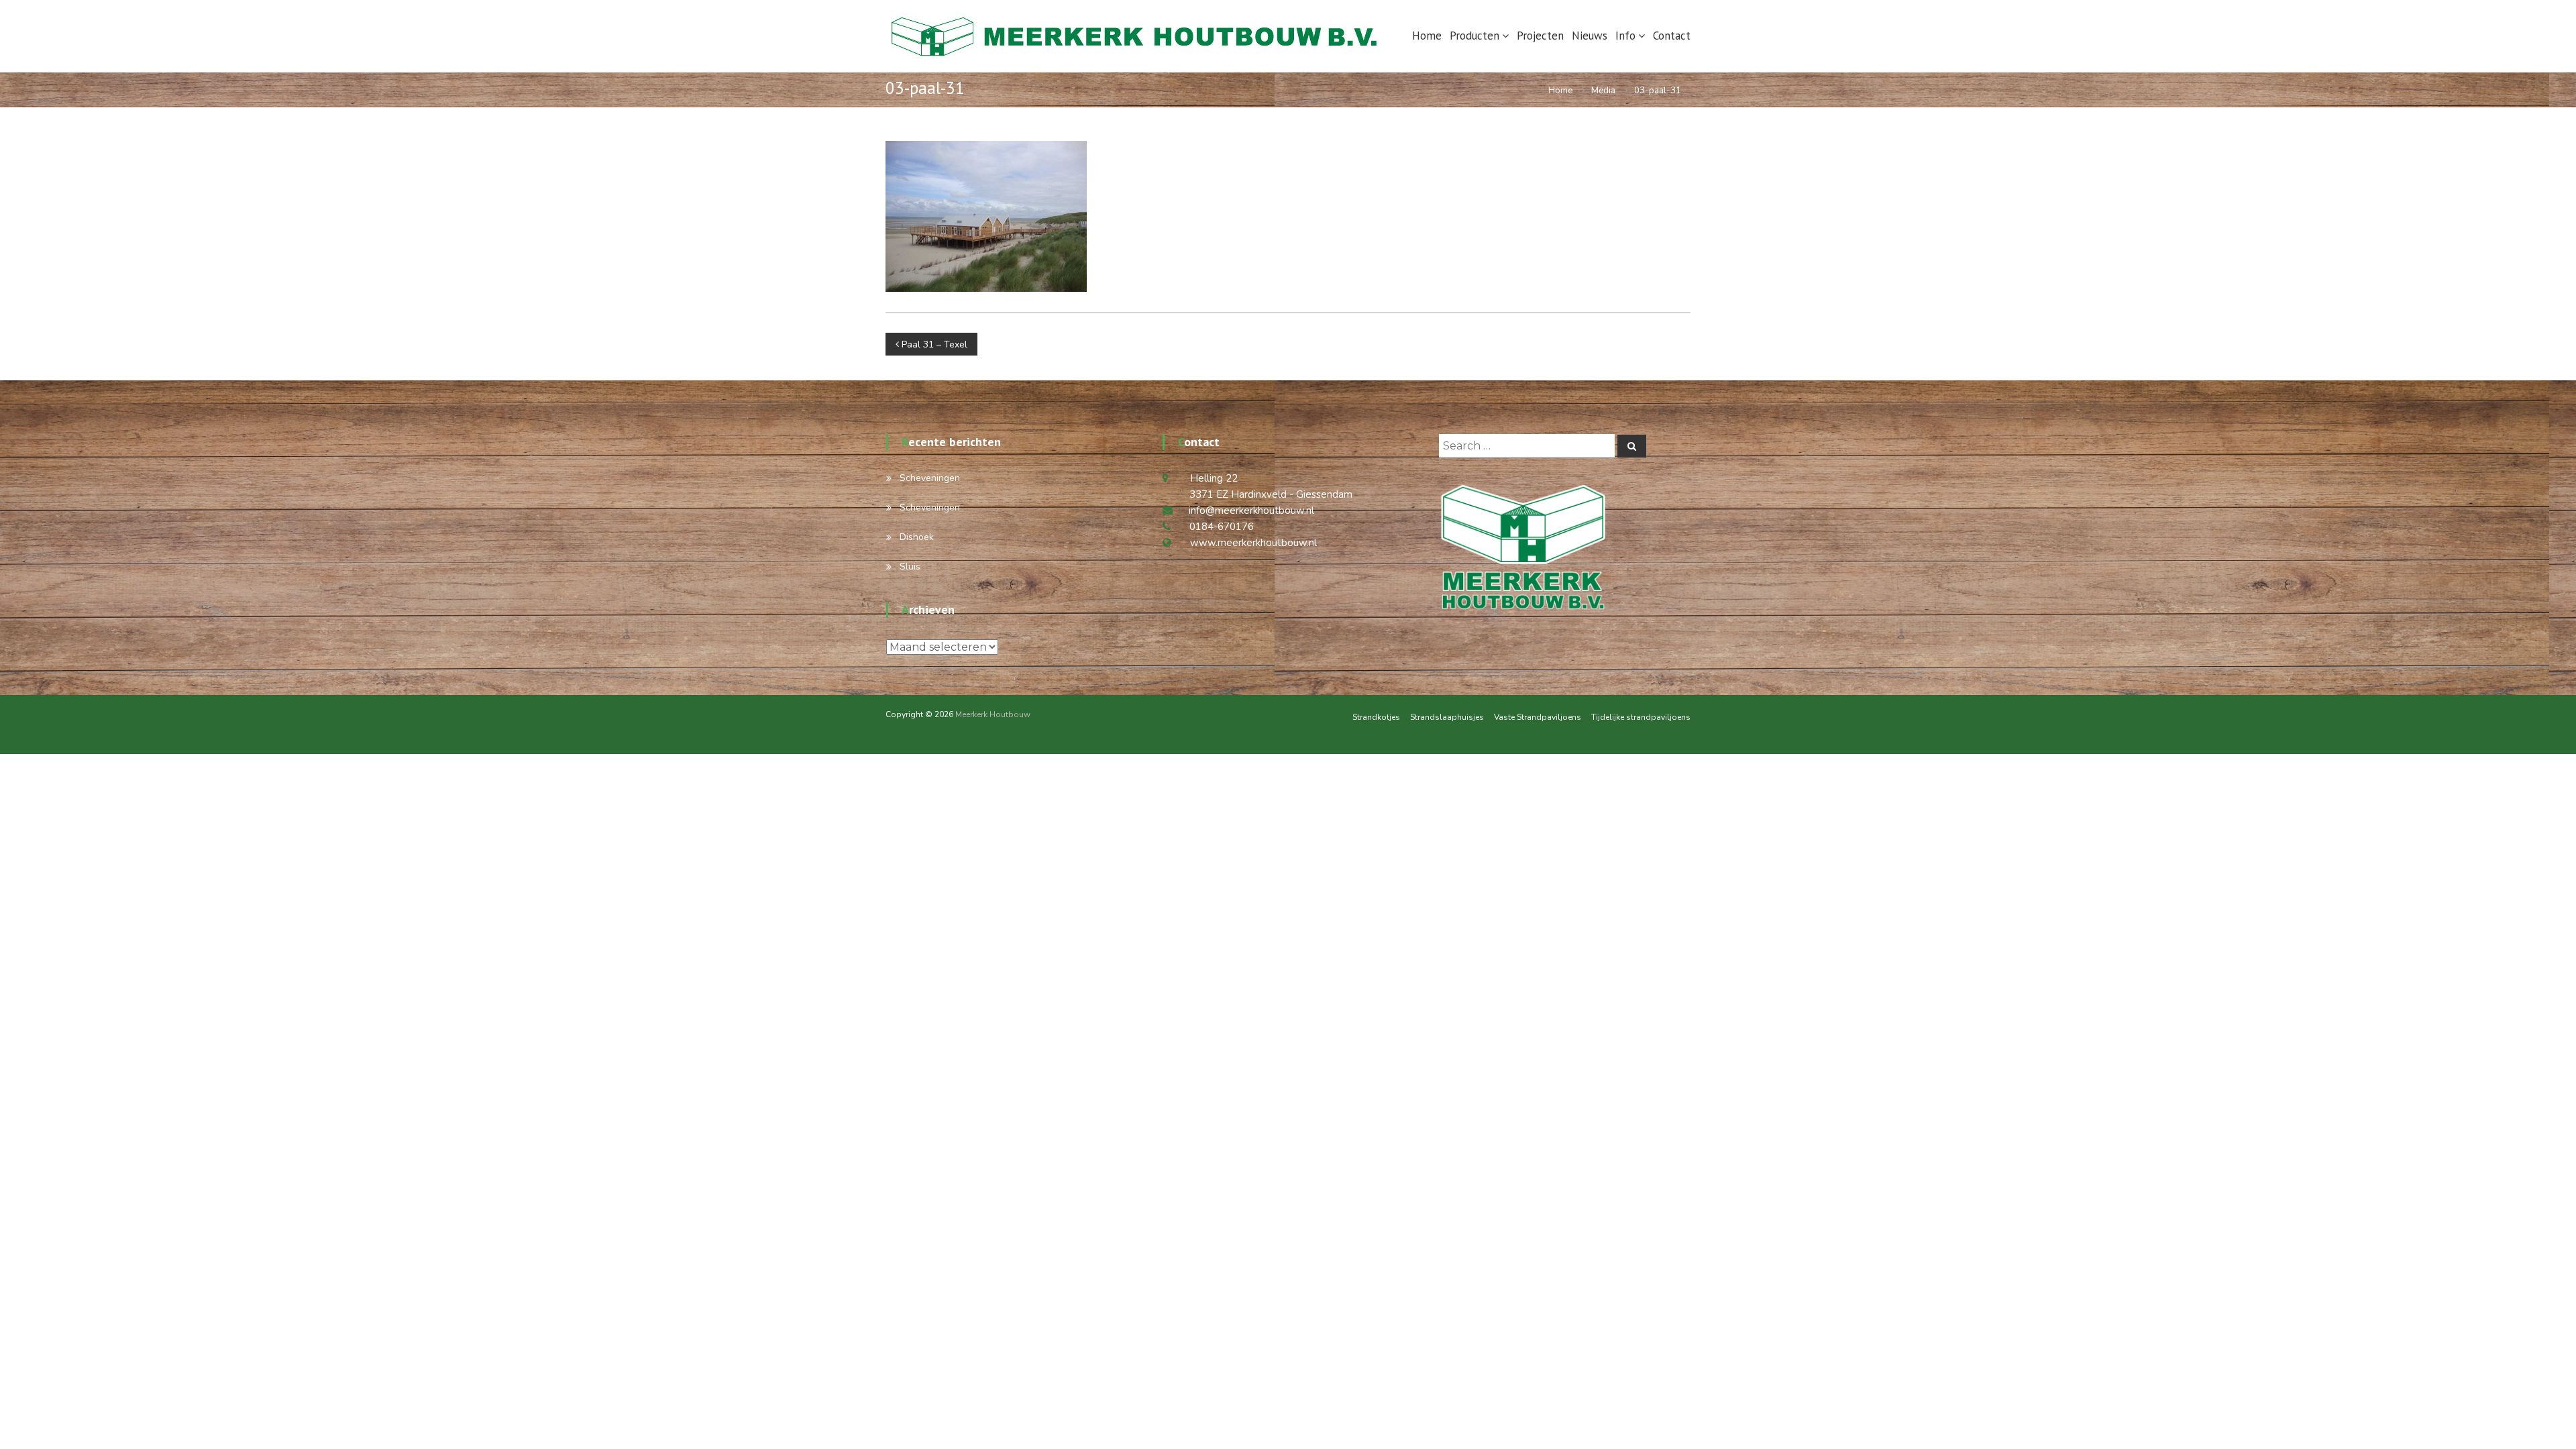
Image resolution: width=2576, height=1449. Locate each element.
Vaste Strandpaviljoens (1538, 717)
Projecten (1540, 36)
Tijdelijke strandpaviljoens (1641, 717)
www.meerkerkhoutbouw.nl (1253, 543)
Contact (1672, 36)
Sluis (910, 567)
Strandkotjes (1376, 717)
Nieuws (1590, 36)
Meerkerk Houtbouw (993, 714)
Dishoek (917, 537)
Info (1625, 36)
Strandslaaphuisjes (1447, 717)
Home (1427, 36)
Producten (1474, 36)
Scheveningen (930, 478)
